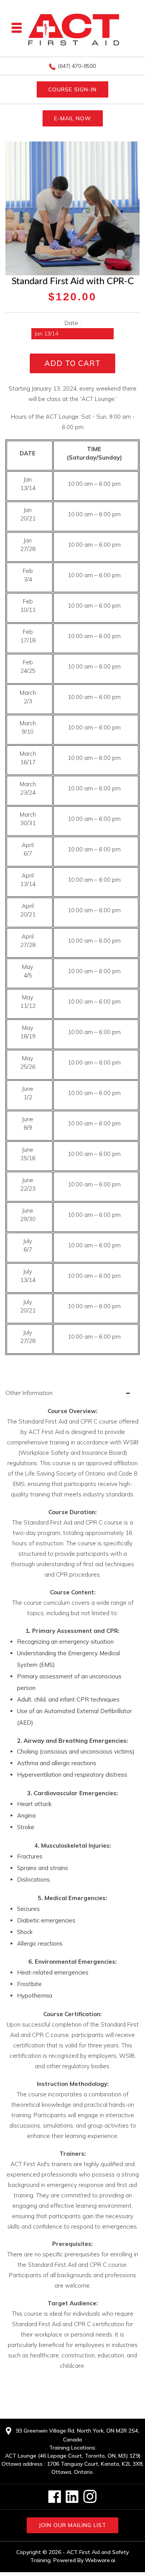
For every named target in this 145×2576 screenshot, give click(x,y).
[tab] (72, 1393)
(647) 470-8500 (77, 66)
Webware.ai (100, 2560)
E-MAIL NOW (73, 118)
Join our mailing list (72, 2525)
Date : (73, 323)
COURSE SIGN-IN (72, 89)
